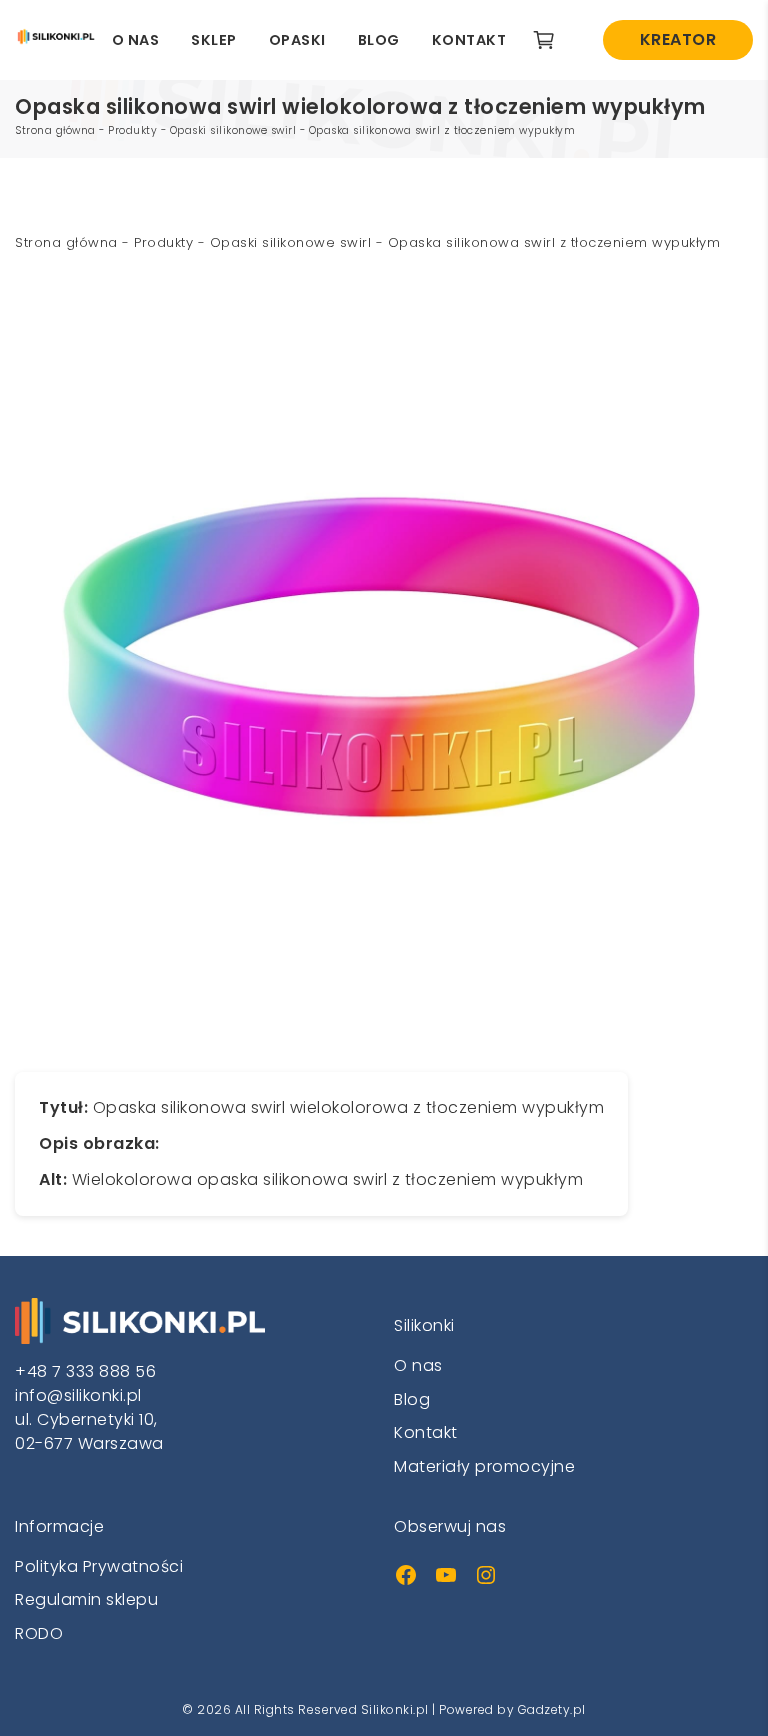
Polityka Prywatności (99, 1566)
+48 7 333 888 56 (85, 1371)
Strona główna (55, 130)
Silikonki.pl (395, 1709)
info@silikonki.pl (78, 1395)
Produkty (132, 130)
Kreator (678, 39)
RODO (39, 1633)
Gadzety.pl (552, 1709)
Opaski (297, 40)
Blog (379, 40)
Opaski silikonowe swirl (233, 130)
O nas (136, 40)
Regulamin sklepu (86, 1599)
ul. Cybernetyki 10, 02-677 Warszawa (89, 1431)
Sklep (214, 40)
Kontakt (469, 40)
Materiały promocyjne (484, 1466)
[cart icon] (551, 40)
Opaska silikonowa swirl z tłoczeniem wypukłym (442, 130)
